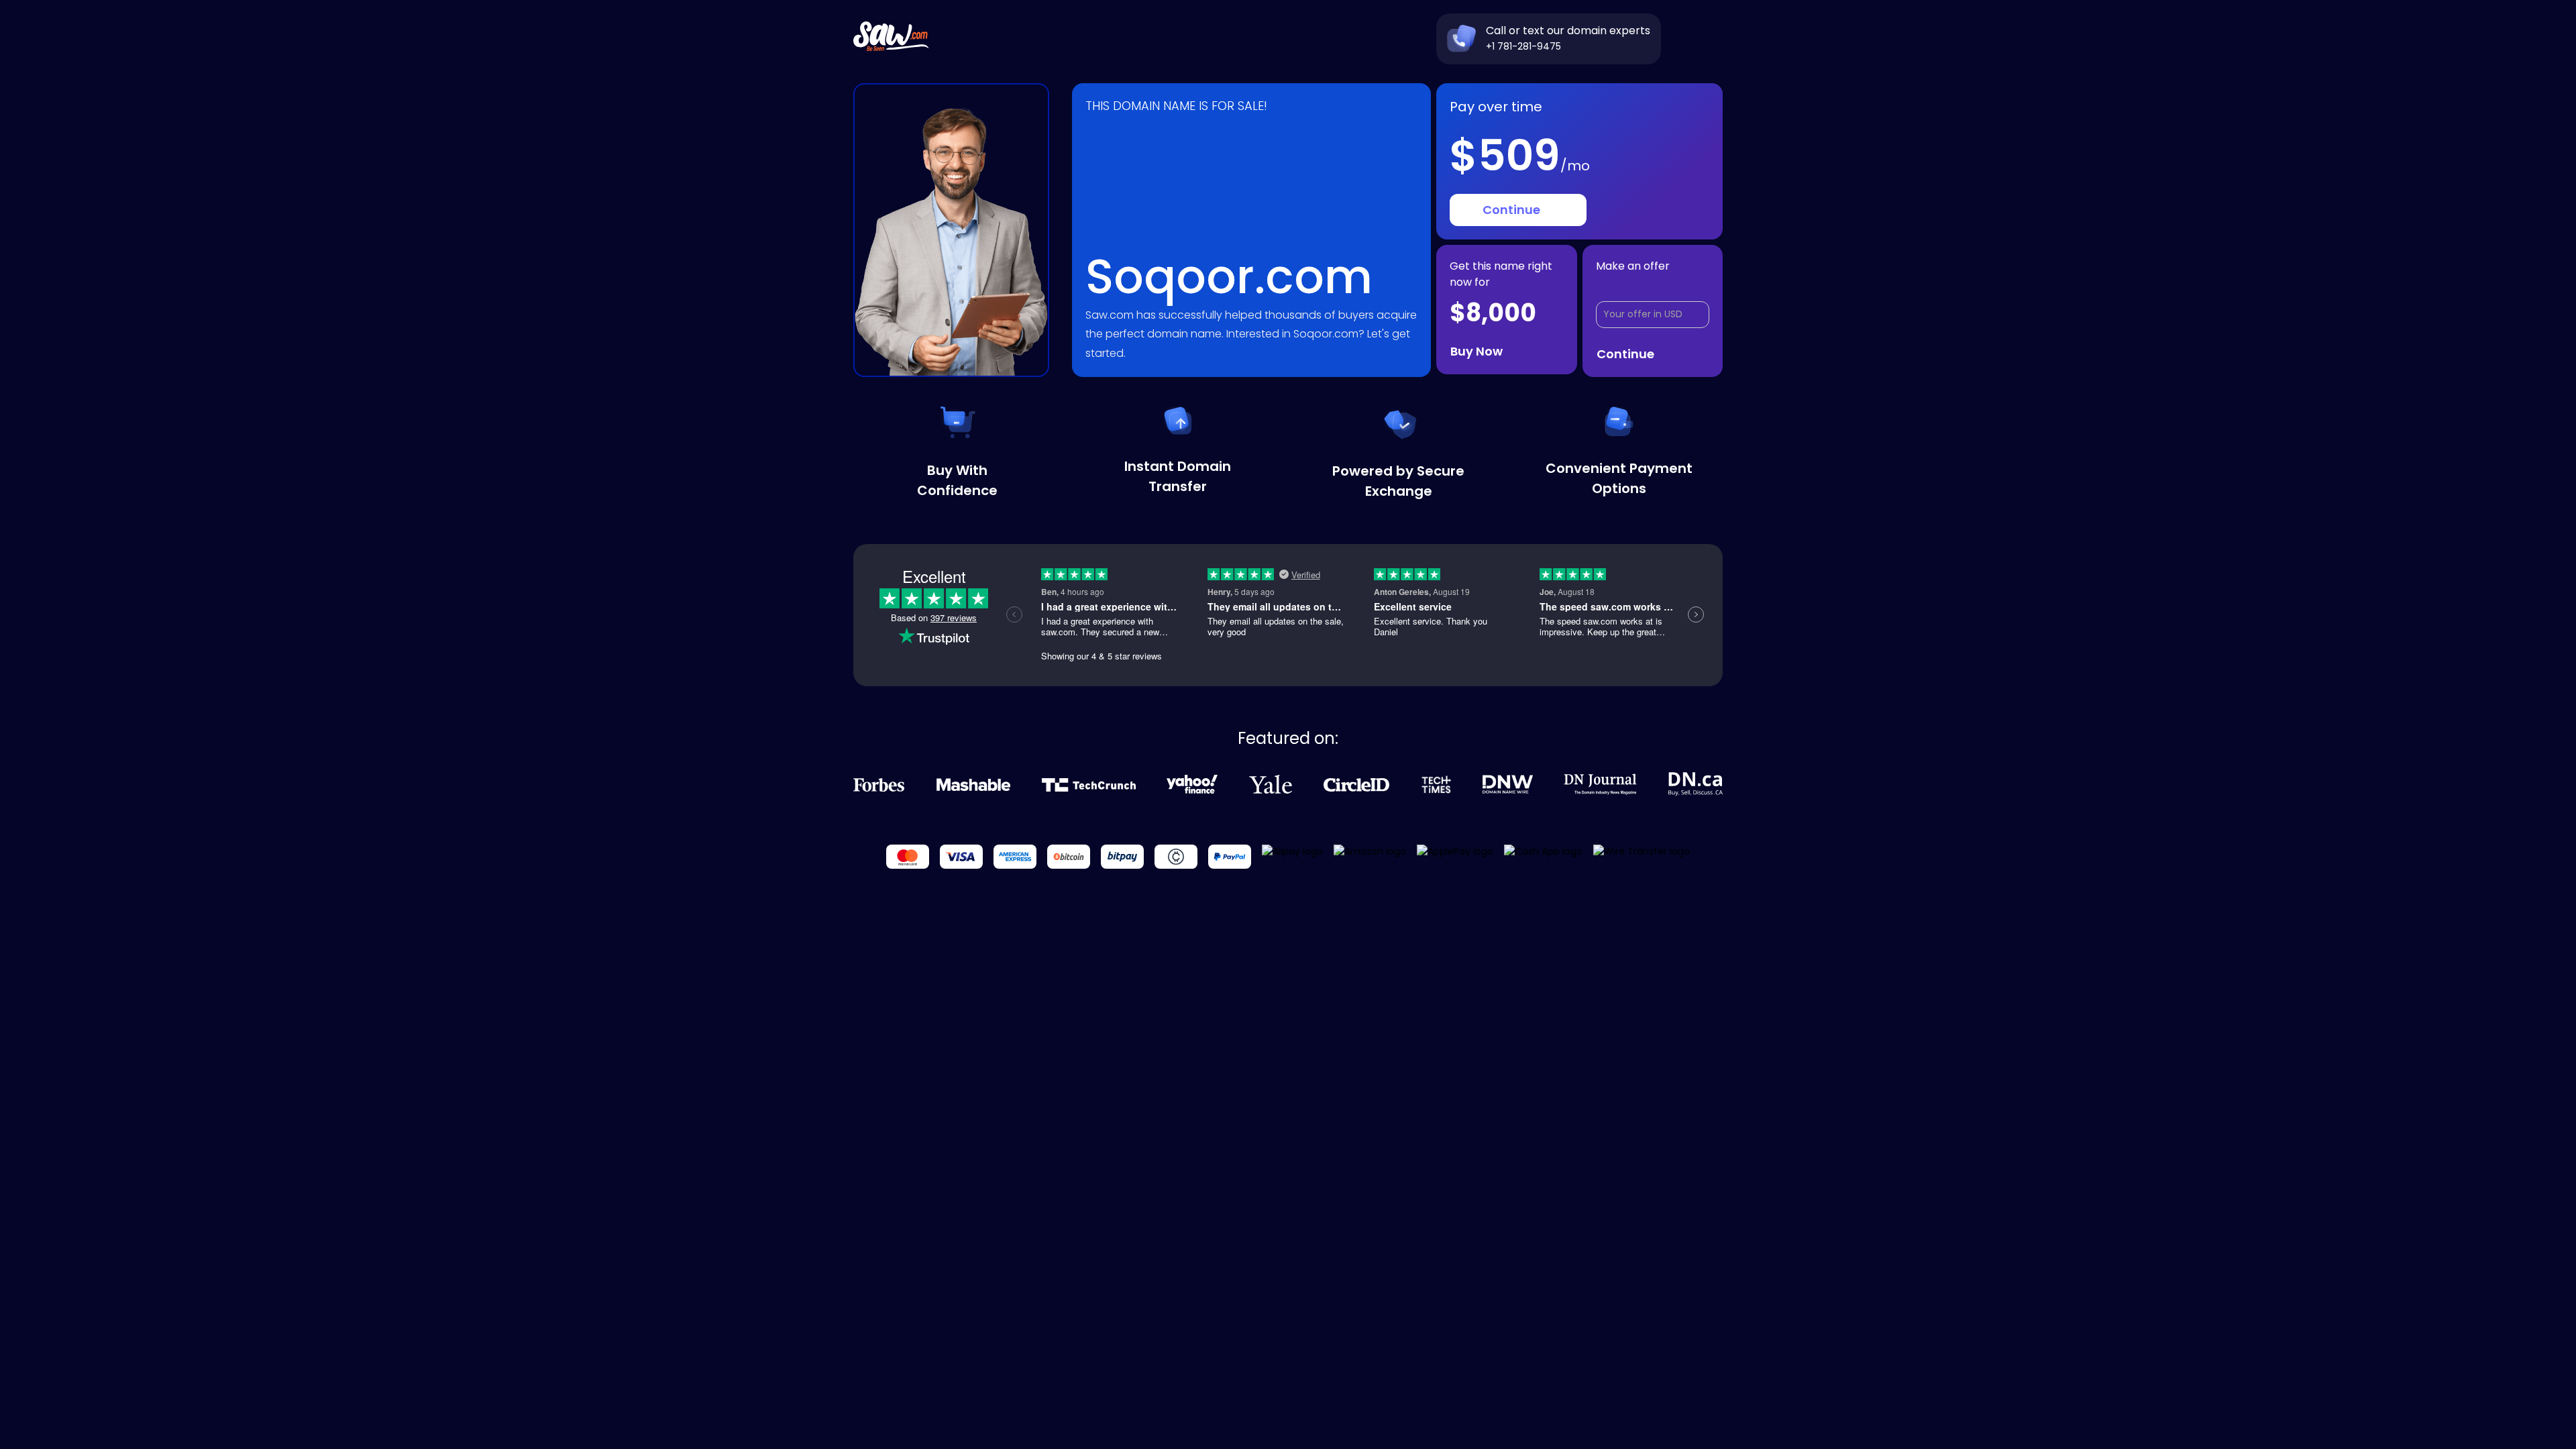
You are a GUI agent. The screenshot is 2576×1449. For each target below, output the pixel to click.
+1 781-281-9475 (1523, 46)
